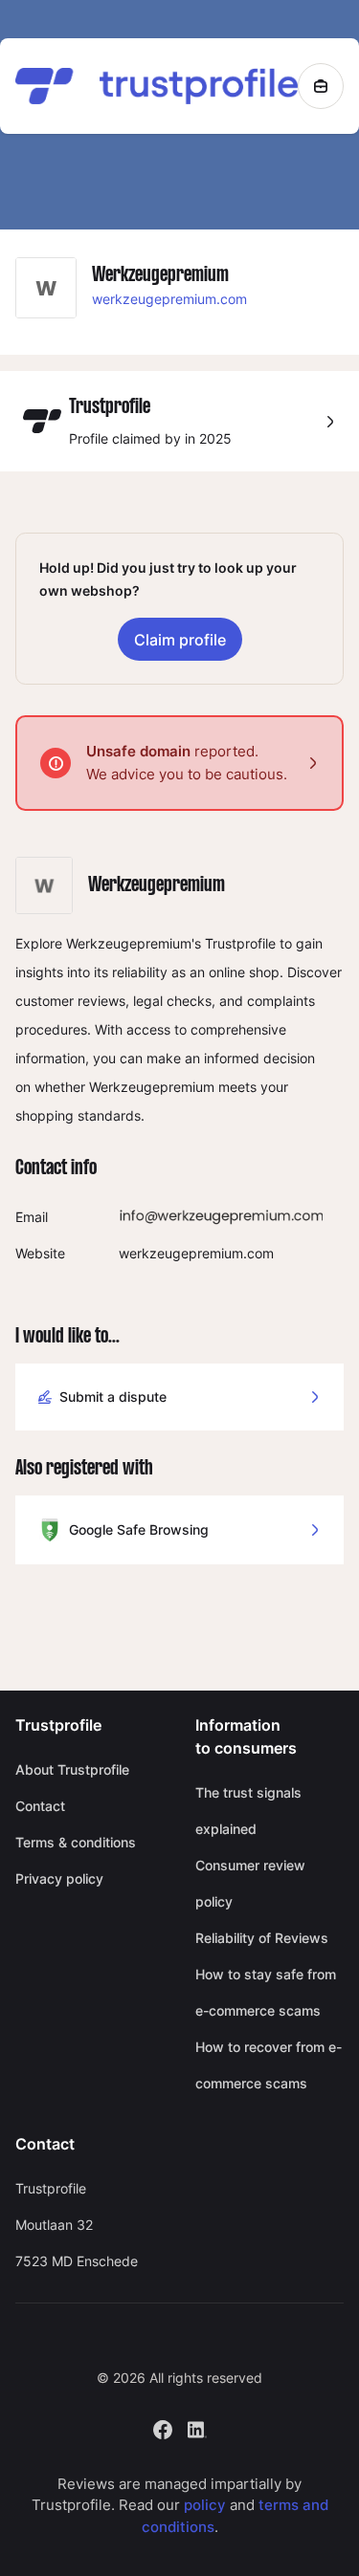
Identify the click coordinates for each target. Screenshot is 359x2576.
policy (205, 2505)
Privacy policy (59, 1878)
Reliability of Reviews (262, 1938)
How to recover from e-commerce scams (269, 2065)
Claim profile (180, 640)
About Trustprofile (72, 1769)
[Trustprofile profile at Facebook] (163, 2427)
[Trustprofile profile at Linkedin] (197, 2427)
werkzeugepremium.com (169, 299)
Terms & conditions (76, 1842)
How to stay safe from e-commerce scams (266, 1992)
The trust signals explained (248, 1811)
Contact (40, 1806)
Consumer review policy (250, 1883)
